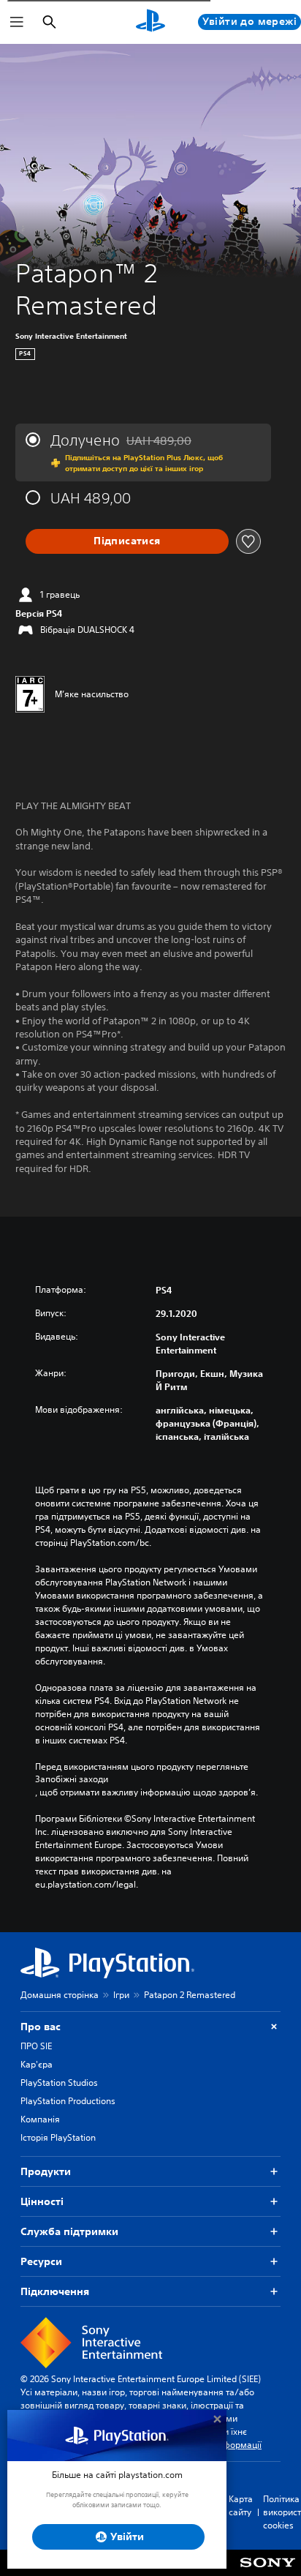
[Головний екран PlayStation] (150, 22)
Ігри (121, 1995)
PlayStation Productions (68, 2101)
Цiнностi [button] (42, 2201)
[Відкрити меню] (17, 22)
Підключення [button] (55, 2291)
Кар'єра (37, 2064)
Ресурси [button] (41, 2261)
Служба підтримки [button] (69, 2231)
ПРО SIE (36, 2046)
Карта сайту (241, 2505)
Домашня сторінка (60, 1995)
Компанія (40, 2119)
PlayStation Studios (59, 2083)
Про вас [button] (41, 2027)
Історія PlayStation (58, 2137)
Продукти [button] (46, 2171)
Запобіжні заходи (72, 1779)
